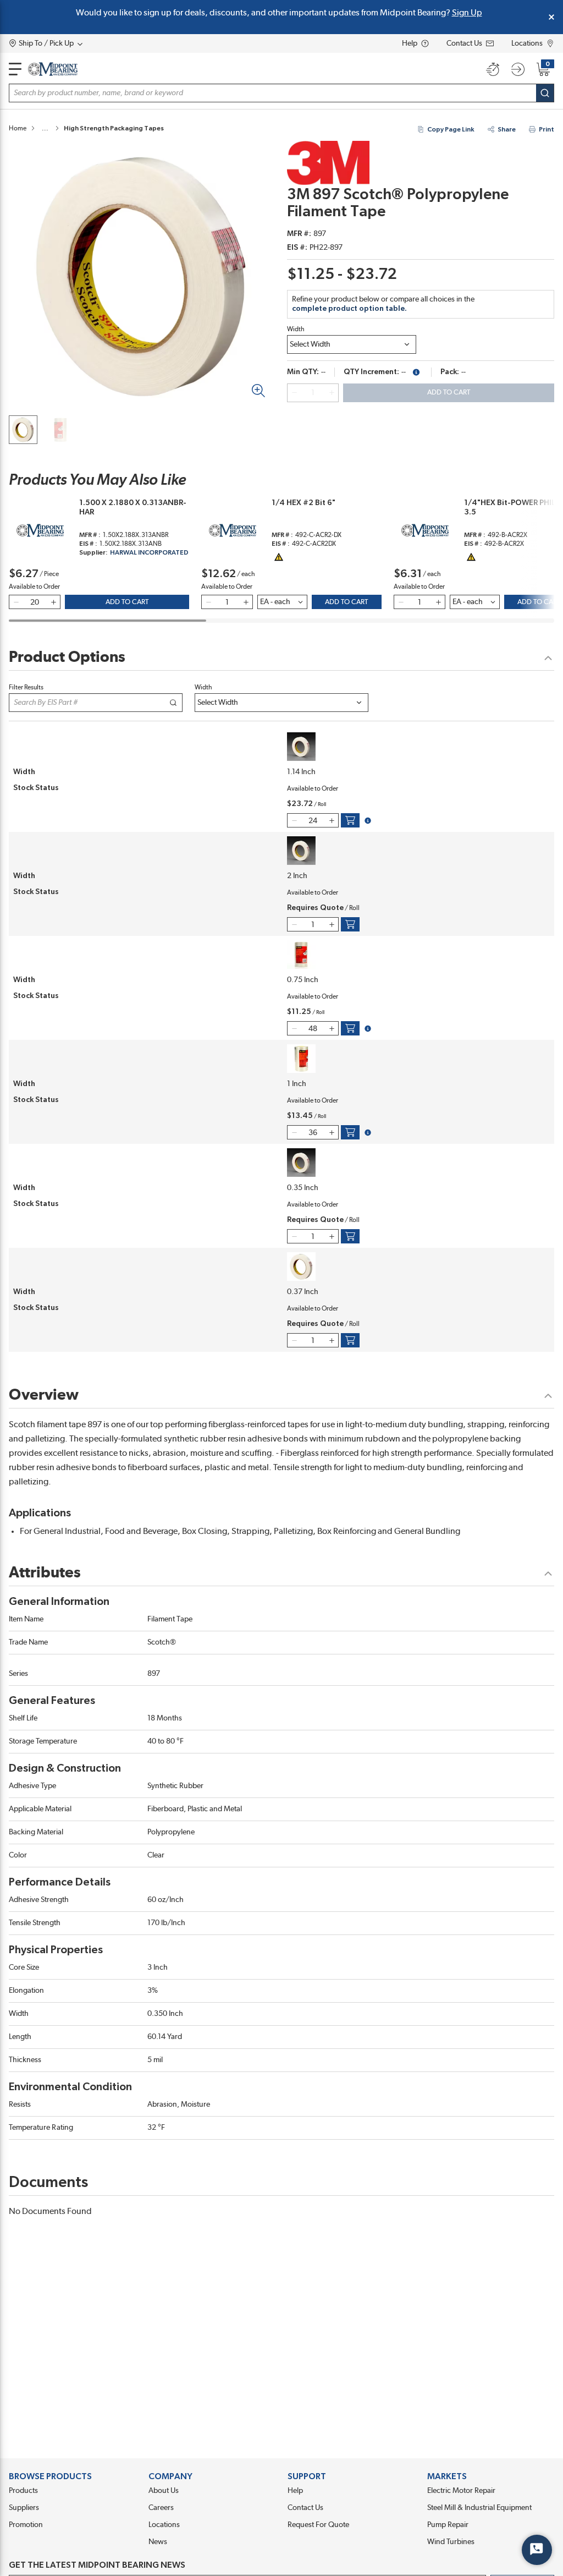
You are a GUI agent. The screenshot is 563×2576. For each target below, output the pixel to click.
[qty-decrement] (294, 393)
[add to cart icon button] (350, 820)
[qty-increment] (332, 393)
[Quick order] (493, 69)
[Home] (53, 69)
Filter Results (26, 687)
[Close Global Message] (551, 17)
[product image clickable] (23, 430)
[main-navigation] (15, 69)
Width (296, 329)
